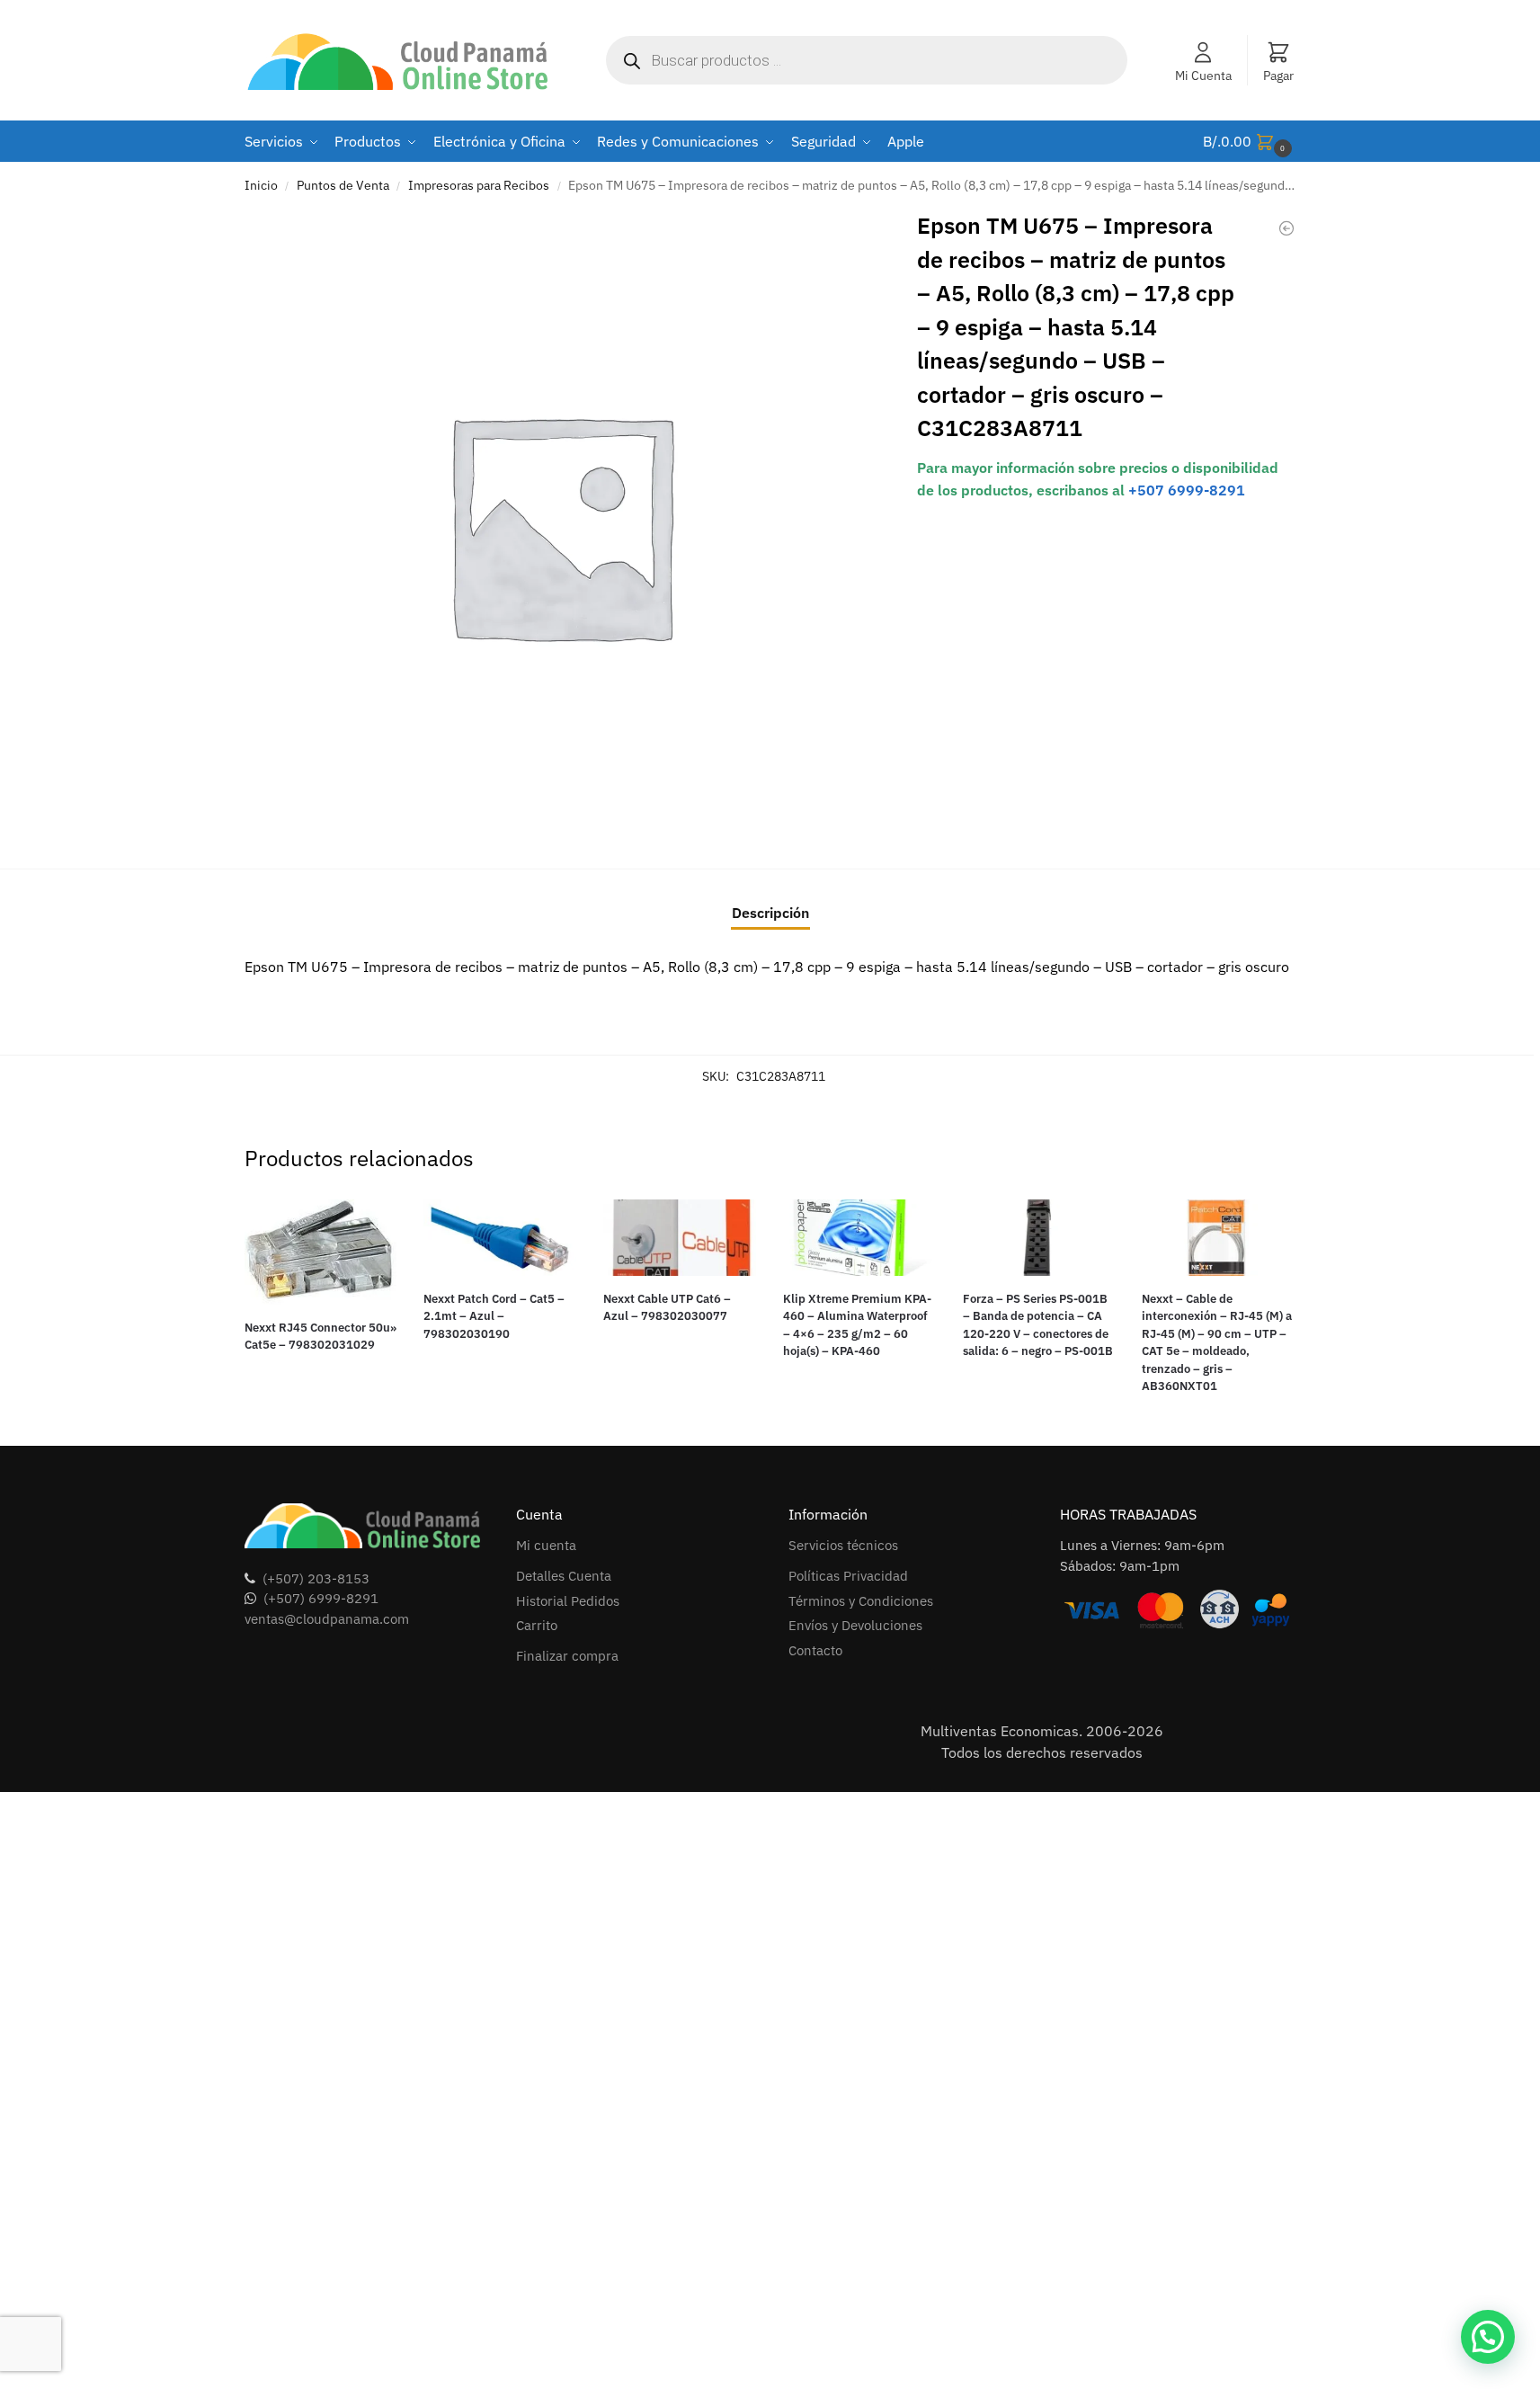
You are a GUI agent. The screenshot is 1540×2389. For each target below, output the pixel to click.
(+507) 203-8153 (316, 1578)
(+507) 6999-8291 (321, 1598)
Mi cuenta (546, 1545)
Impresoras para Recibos (479, 185)
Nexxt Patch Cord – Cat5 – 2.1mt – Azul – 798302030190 (494, 1316)
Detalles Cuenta (564, 1576)
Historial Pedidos (568, 1601)
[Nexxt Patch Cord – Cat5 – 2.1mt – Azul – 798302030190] (500, 1238)
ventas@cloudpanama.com (327, 1619)
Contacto (815, 1650)
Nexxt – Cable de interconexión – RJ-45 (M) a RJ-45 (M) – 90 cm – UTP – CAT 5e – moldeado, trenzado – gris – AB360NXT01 (1217, 1343)
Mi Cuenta (1203, 76)
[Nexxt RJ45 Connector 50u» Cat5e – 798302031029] (321, 1252)
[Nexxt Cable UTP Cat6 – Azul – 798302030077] (680, 1238)
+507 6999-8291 (1187, 490)
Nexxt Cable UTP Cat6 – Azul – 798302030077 (667, 1308)
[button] (1250, 142)
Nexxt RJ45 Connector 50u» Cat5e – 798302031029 (320, 1337)
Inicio (261, 185)
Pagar (1278, 76)
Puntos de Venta (343, 185)
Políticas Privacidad (848, 1576)
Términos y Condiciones (861, 1601)
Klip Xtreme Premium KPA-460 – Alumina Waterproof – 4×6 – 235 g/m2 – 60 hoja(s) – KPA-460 (857, 1325)
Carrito (537, 1625)
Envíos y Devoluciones (855, 1625)
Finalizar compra (567, 1656)
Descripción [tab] (770, 913)
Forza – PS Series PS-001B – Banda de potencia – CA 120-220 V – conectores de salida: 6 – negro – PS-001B (1038, 1325)
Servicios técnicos (843, 1545)
